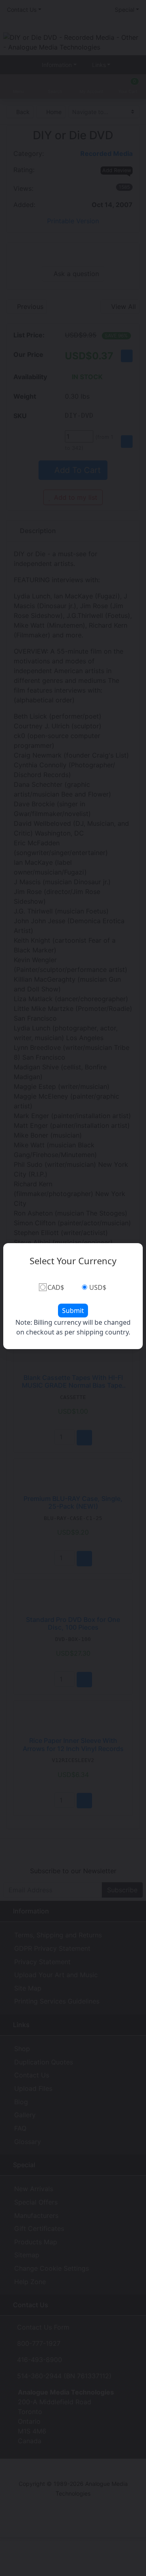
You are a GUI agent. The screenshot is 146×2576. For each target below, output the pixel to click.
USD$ (98, 1287)
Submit (73, 1311)
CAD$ (56, 1287)
